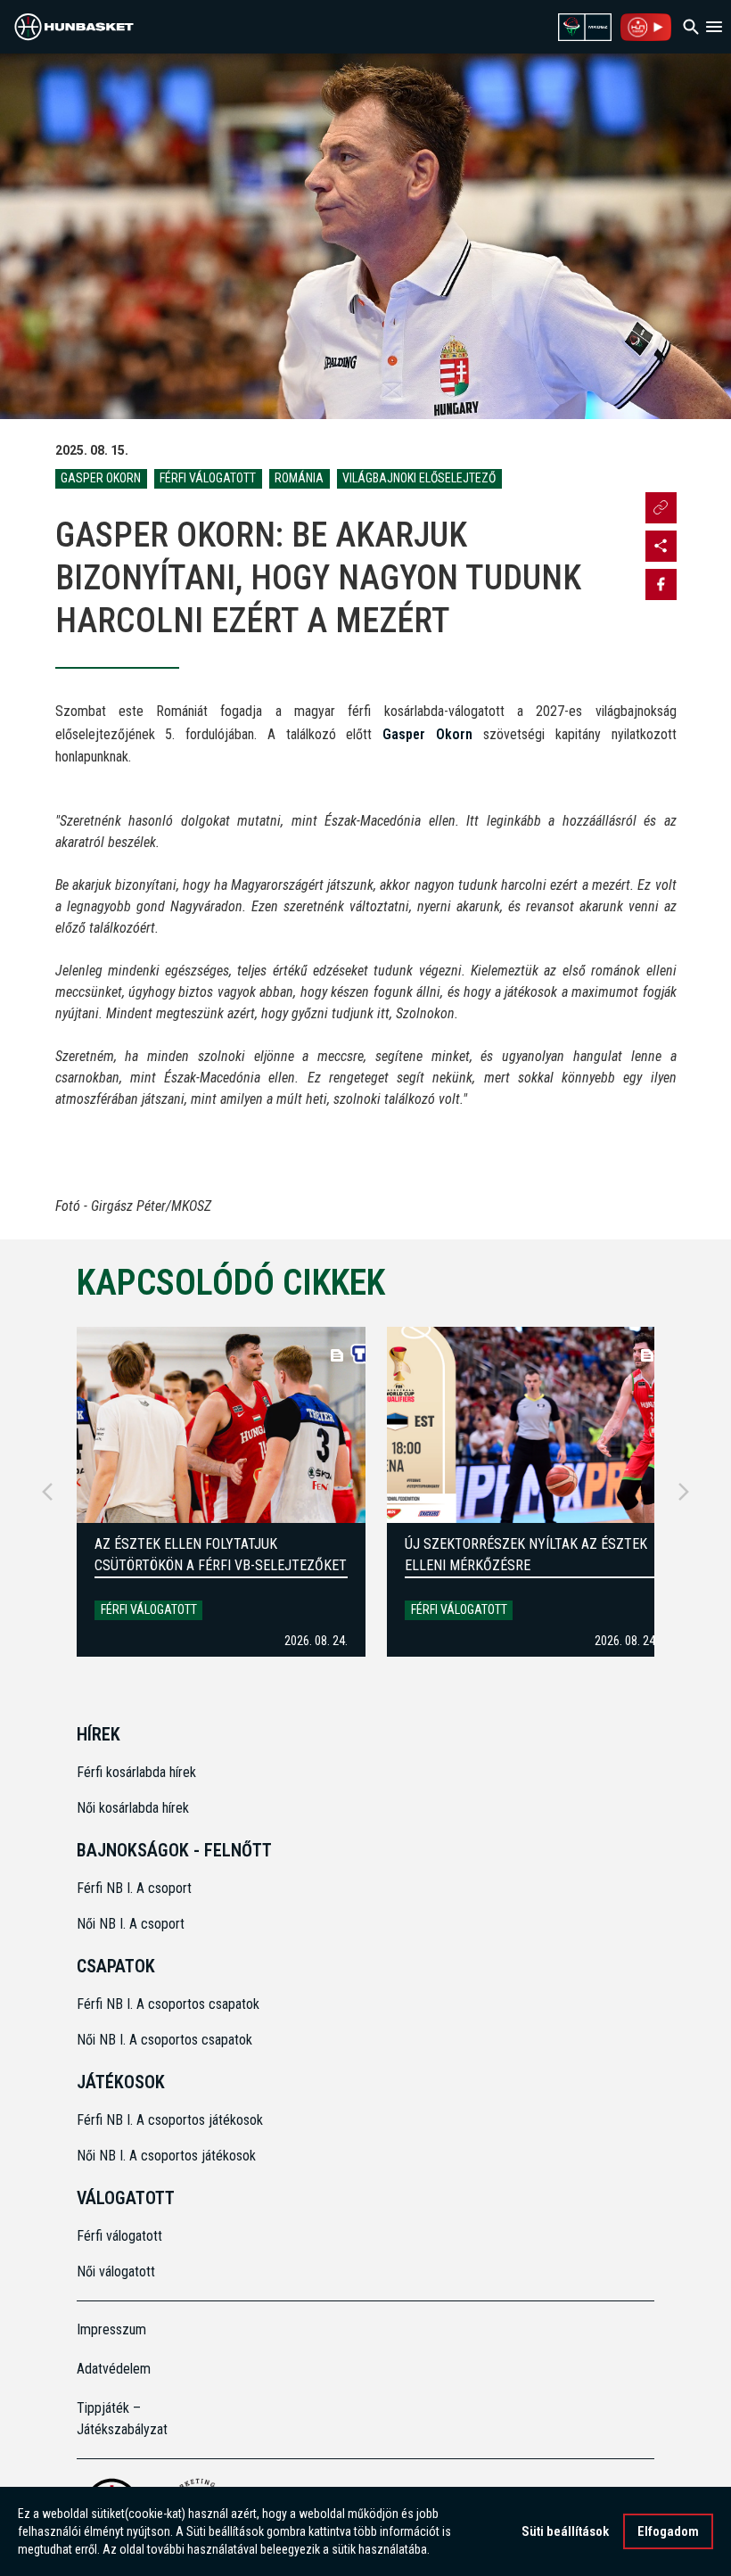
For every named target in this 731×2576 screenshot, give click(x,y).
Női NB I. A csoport (131, 1924)
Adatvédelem (114, 2369)
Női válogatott (116, 2271)
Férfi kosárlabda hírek (136, 1772)
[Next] (684, 1492)
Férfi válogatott (208, 478)
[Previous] (47, 1492)
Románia (299, 478)
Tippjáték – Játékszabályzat (122, 2419)
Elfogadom (668, 2531)
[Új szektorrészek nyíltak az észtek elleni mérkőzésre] (531, 1425)
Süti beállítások (565, 2531)
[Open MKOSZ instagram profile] (661, 546)
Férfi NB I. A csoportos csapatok (170, 2004)
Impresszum (111, 2329)
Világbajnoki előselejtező (419, 478)
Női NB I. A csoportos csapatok (166, 2040)
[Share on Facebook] (661, 584)
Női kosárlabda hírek (133, 1808)
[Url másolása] (661, 508)
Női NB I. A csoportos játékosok (166, 2156)
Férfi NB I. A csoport (134, 1888)
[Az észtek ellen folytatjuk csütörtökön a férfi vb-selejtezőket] (221, 1425)
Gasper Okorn (101, 478)
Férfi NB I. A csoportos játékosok (170, 2120)
